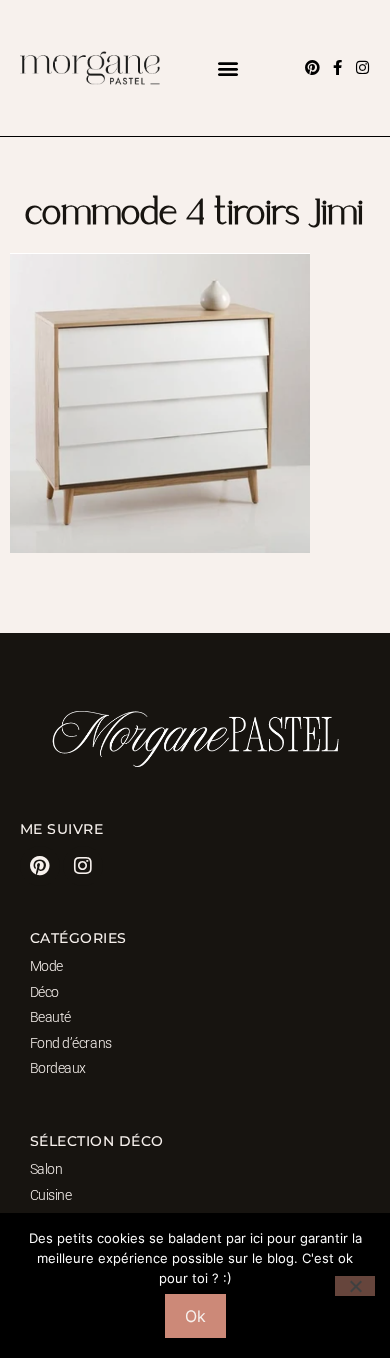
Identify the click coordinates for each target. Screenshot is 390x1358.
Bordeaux (58, 1068)
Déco (44, 992)
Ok (195, 1316)
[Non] (355, 1286)
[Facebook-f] (337, 67)
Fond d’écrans (71, 1043)
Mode (46, 966)
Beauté (50, 1017)
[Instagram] (362, 67)
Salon (46, 1169)
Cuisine (51, 1195)
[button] (227, 67)
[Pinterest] (312, 67)
